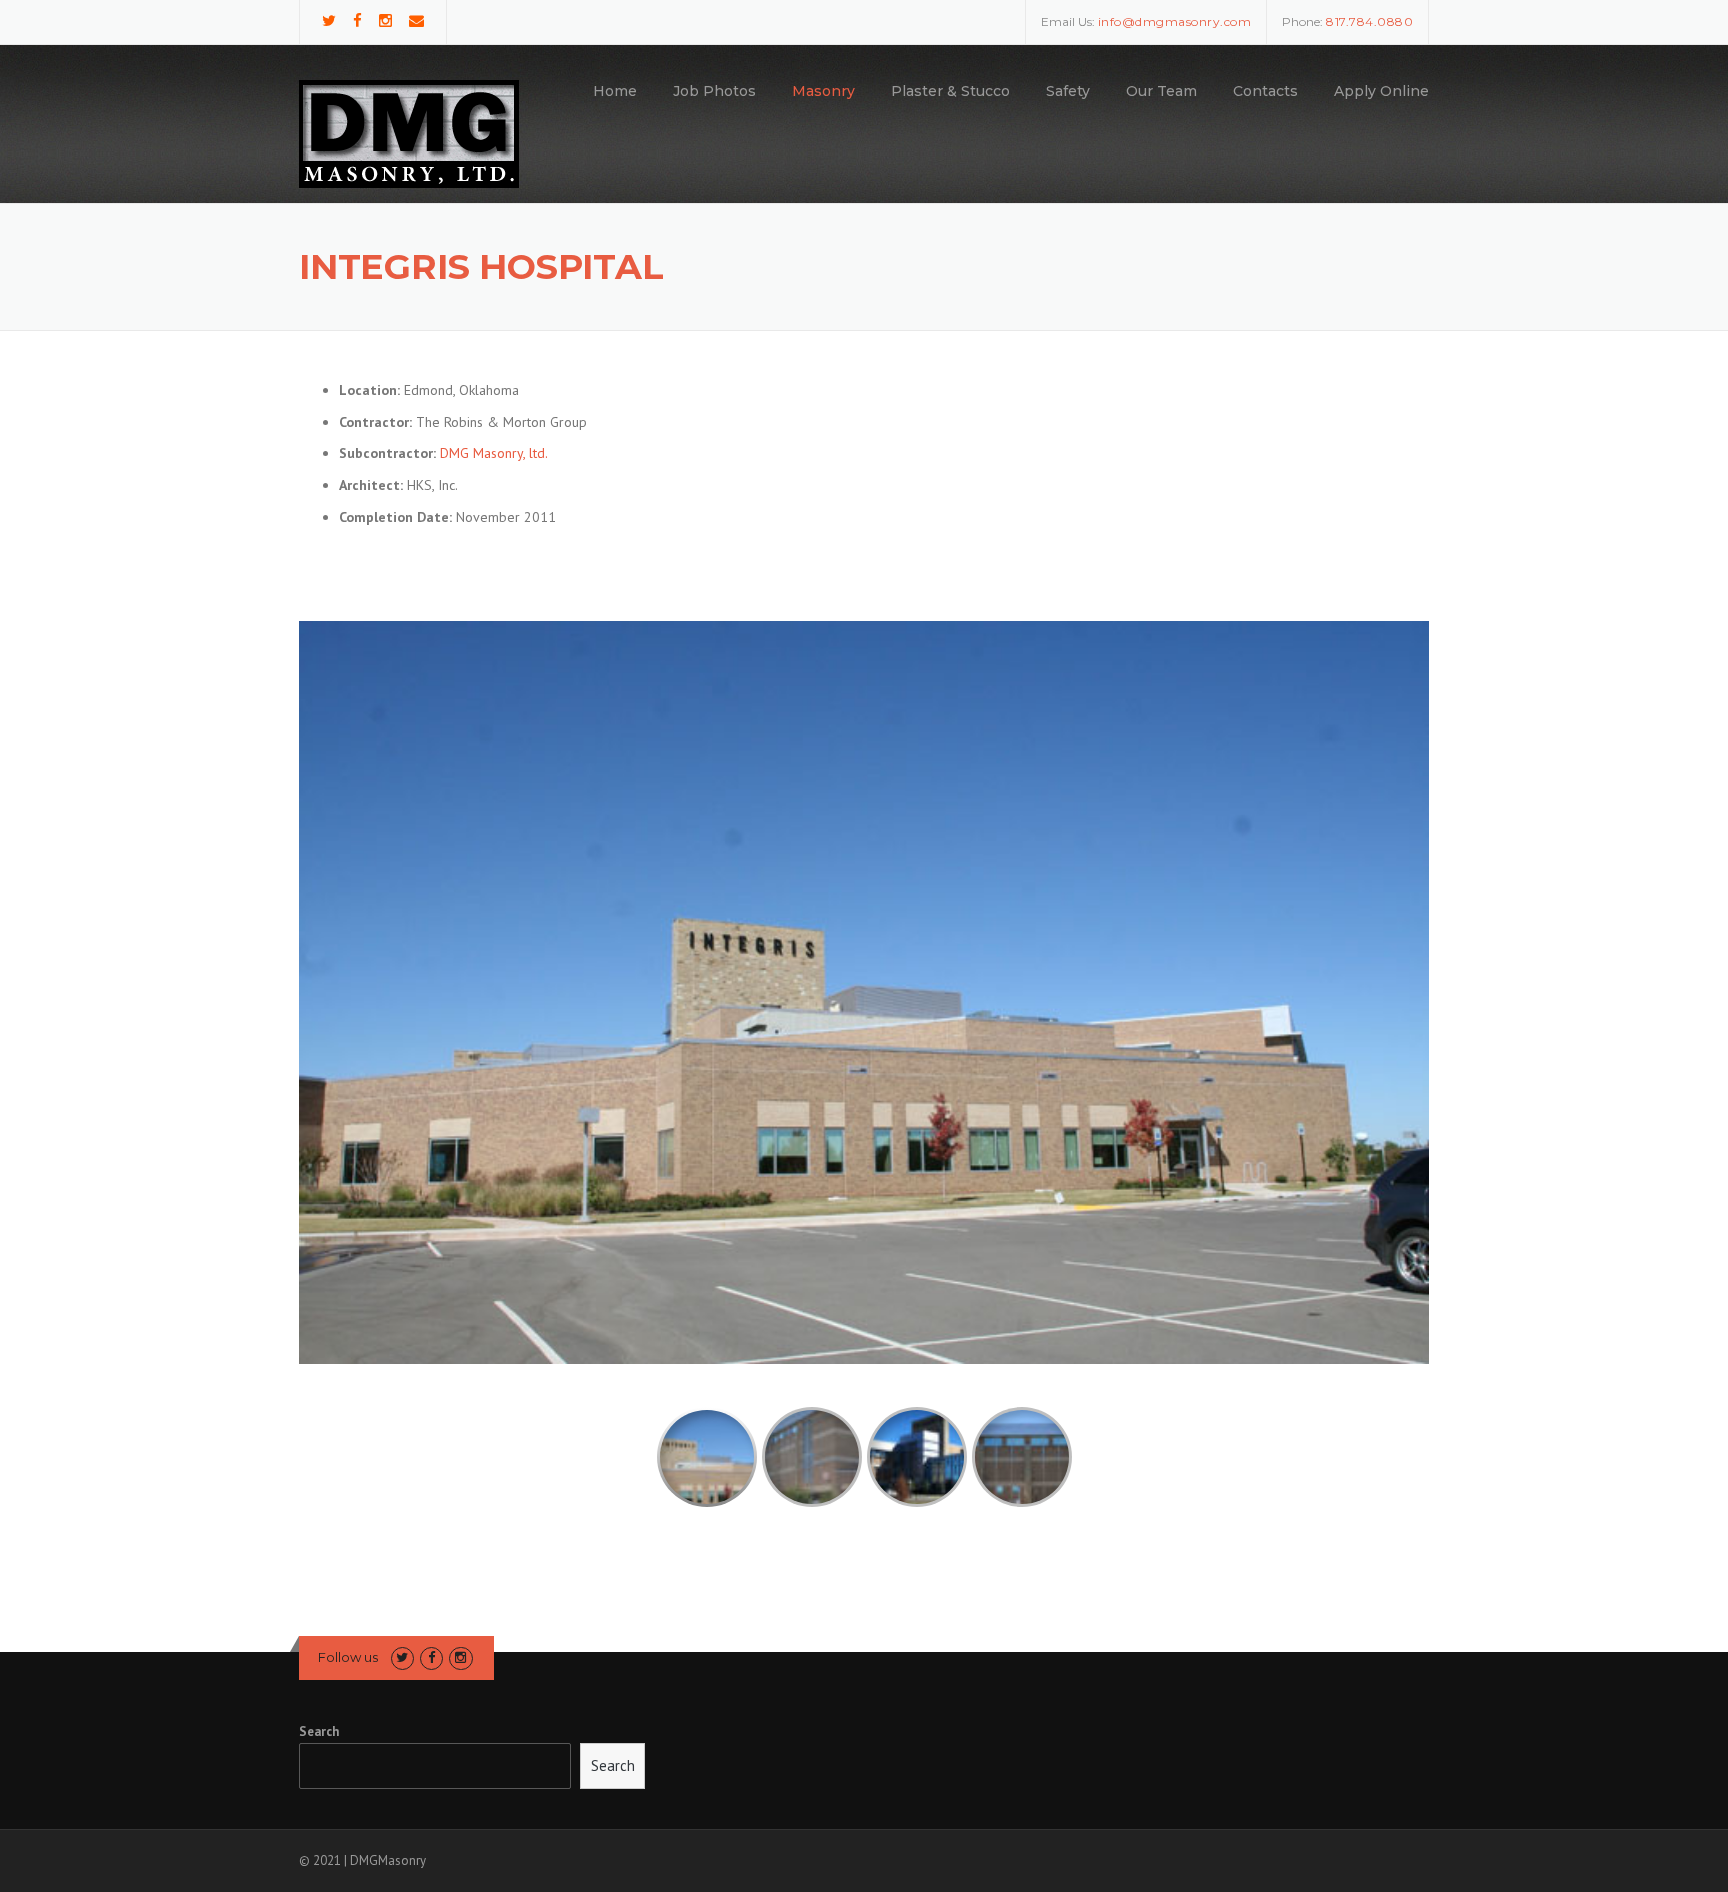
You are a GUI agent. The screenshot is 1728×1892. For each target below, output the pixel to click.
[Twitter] (329, 20)
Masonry (823, 91)
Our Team (1161, 91)
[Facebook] (357, 20)
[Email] (416, 20)
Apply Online (1381, 91)
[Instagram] (385, 20)
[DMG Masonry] (409, 133)
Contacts (1265, 91)
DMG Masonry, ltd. (494, 453)
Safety (1068, 91)
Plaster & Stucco (950, 91)
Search (319, 1731)
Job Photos (714, 91)
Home (615, 91)
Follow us (348, 1657)
